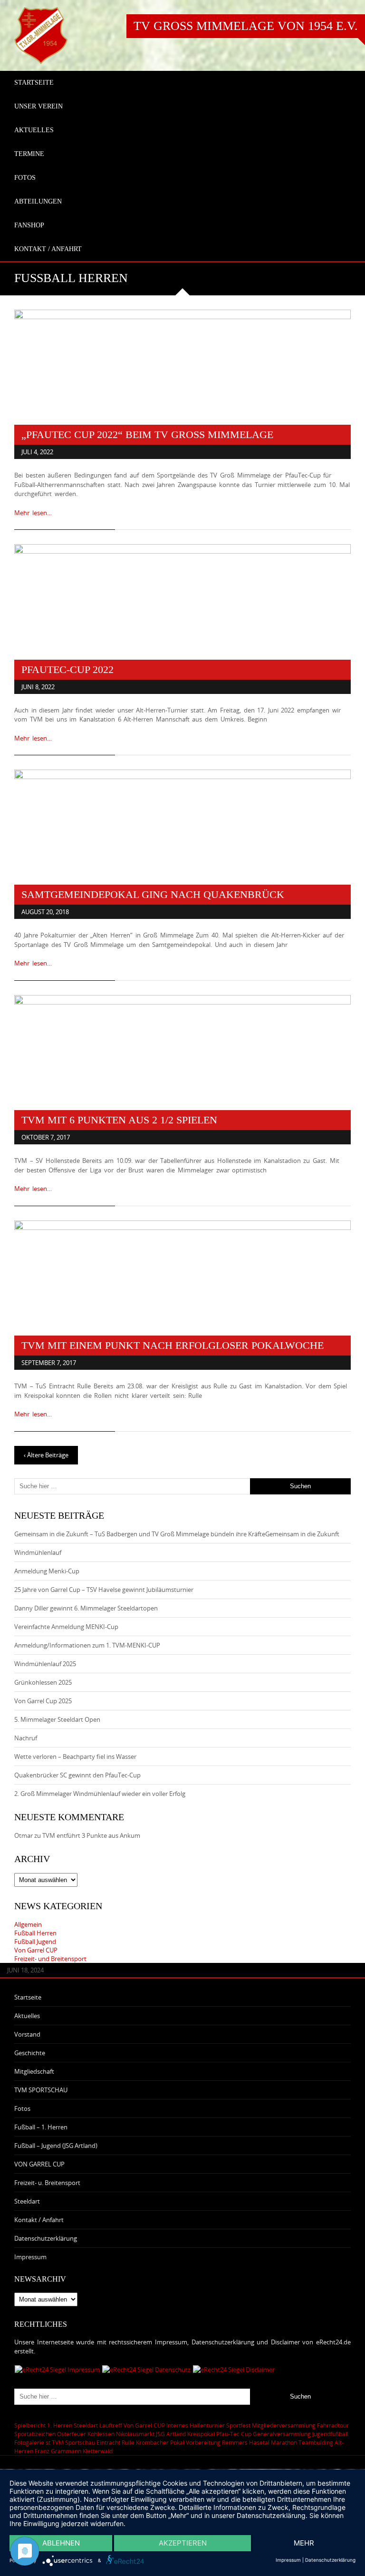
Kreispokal (201, 2434)
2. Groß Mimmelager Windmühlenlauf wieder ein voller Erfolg (100, 1794)
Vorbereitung (203, 2442)
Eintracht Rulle (115, 2442)
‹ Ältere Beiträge (46, 1455)
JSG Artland (171, 2434)
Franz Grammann (58, 2451)
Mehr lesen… (33, 513)
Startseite (28, 1997)
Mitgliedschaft (34, 2071)
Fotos (22, 2108)
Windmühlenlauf (38, 1552)
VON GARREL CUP (39, 2164)
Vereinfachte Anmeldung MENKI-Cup (66, 1627)
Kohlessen (101, 2434)
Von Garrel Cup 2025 (43, 1701)
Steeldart (27, 2201)
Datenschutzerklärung (46, 2238)
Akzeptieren (183, 2543)
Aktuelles (27, 2016)
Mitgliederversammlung (284, 2425)
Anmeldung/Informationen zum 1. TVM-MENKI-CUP (87, 1645)
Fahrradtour (333, 2425)
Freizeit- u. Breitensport (47, 2183)
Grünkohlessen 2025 (43, 1682)
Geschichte (30, 2053)
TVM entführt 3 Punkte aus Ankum (91, 1835)
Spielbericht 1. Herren (43, 2425)
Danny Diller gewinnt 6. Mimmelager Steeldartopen (86, 1608)
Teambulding (316, 2442)
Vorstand (27, 2034)
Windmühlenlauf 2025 (45, 1664)
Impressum (30, 2257)
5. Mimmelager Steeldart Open (57, 1719)
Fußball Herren (35, 1933)
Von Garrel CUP (36, 1950)
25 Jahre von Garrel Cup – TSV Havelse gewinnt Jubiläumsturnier (104, 1590)
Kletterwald (98, 2451)
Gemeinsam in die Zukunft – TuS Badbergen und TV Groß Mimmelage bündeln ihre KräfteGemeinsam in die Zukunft (177, 1534)
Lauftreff (111, 2425)
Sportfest (238, 2425)
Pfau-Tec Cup (234, 2434)
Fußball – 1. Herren (41, 2127)
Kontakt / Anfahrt (39, 2220)
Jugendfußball (330, 2434)
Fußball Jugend (35, 1942)
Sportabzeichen (35, 2434)
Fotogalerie (29, 2442)
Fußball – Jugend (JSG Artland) (56, 2146)
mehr (304, 2543)
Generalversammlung (282, 2434)
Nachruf (26, 1738)
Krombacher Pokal (160, 2442)
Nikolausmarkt (135, 2434)
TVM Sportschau (73, 2442)
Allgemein (28, 1924)
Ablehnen (61, 2543)
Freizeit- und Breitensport (50, 1959)
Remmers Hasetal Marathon (259, 2442)
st (48, 2442)
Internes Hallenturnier (196, 2425)
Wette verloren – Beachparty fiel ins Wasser (75, 1756)
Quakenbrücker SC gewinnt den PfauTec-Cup (77, 1775)
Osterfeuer (72, 2434)
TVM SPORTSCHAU (41, 2090)
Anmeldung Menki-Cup (47, 1571)
